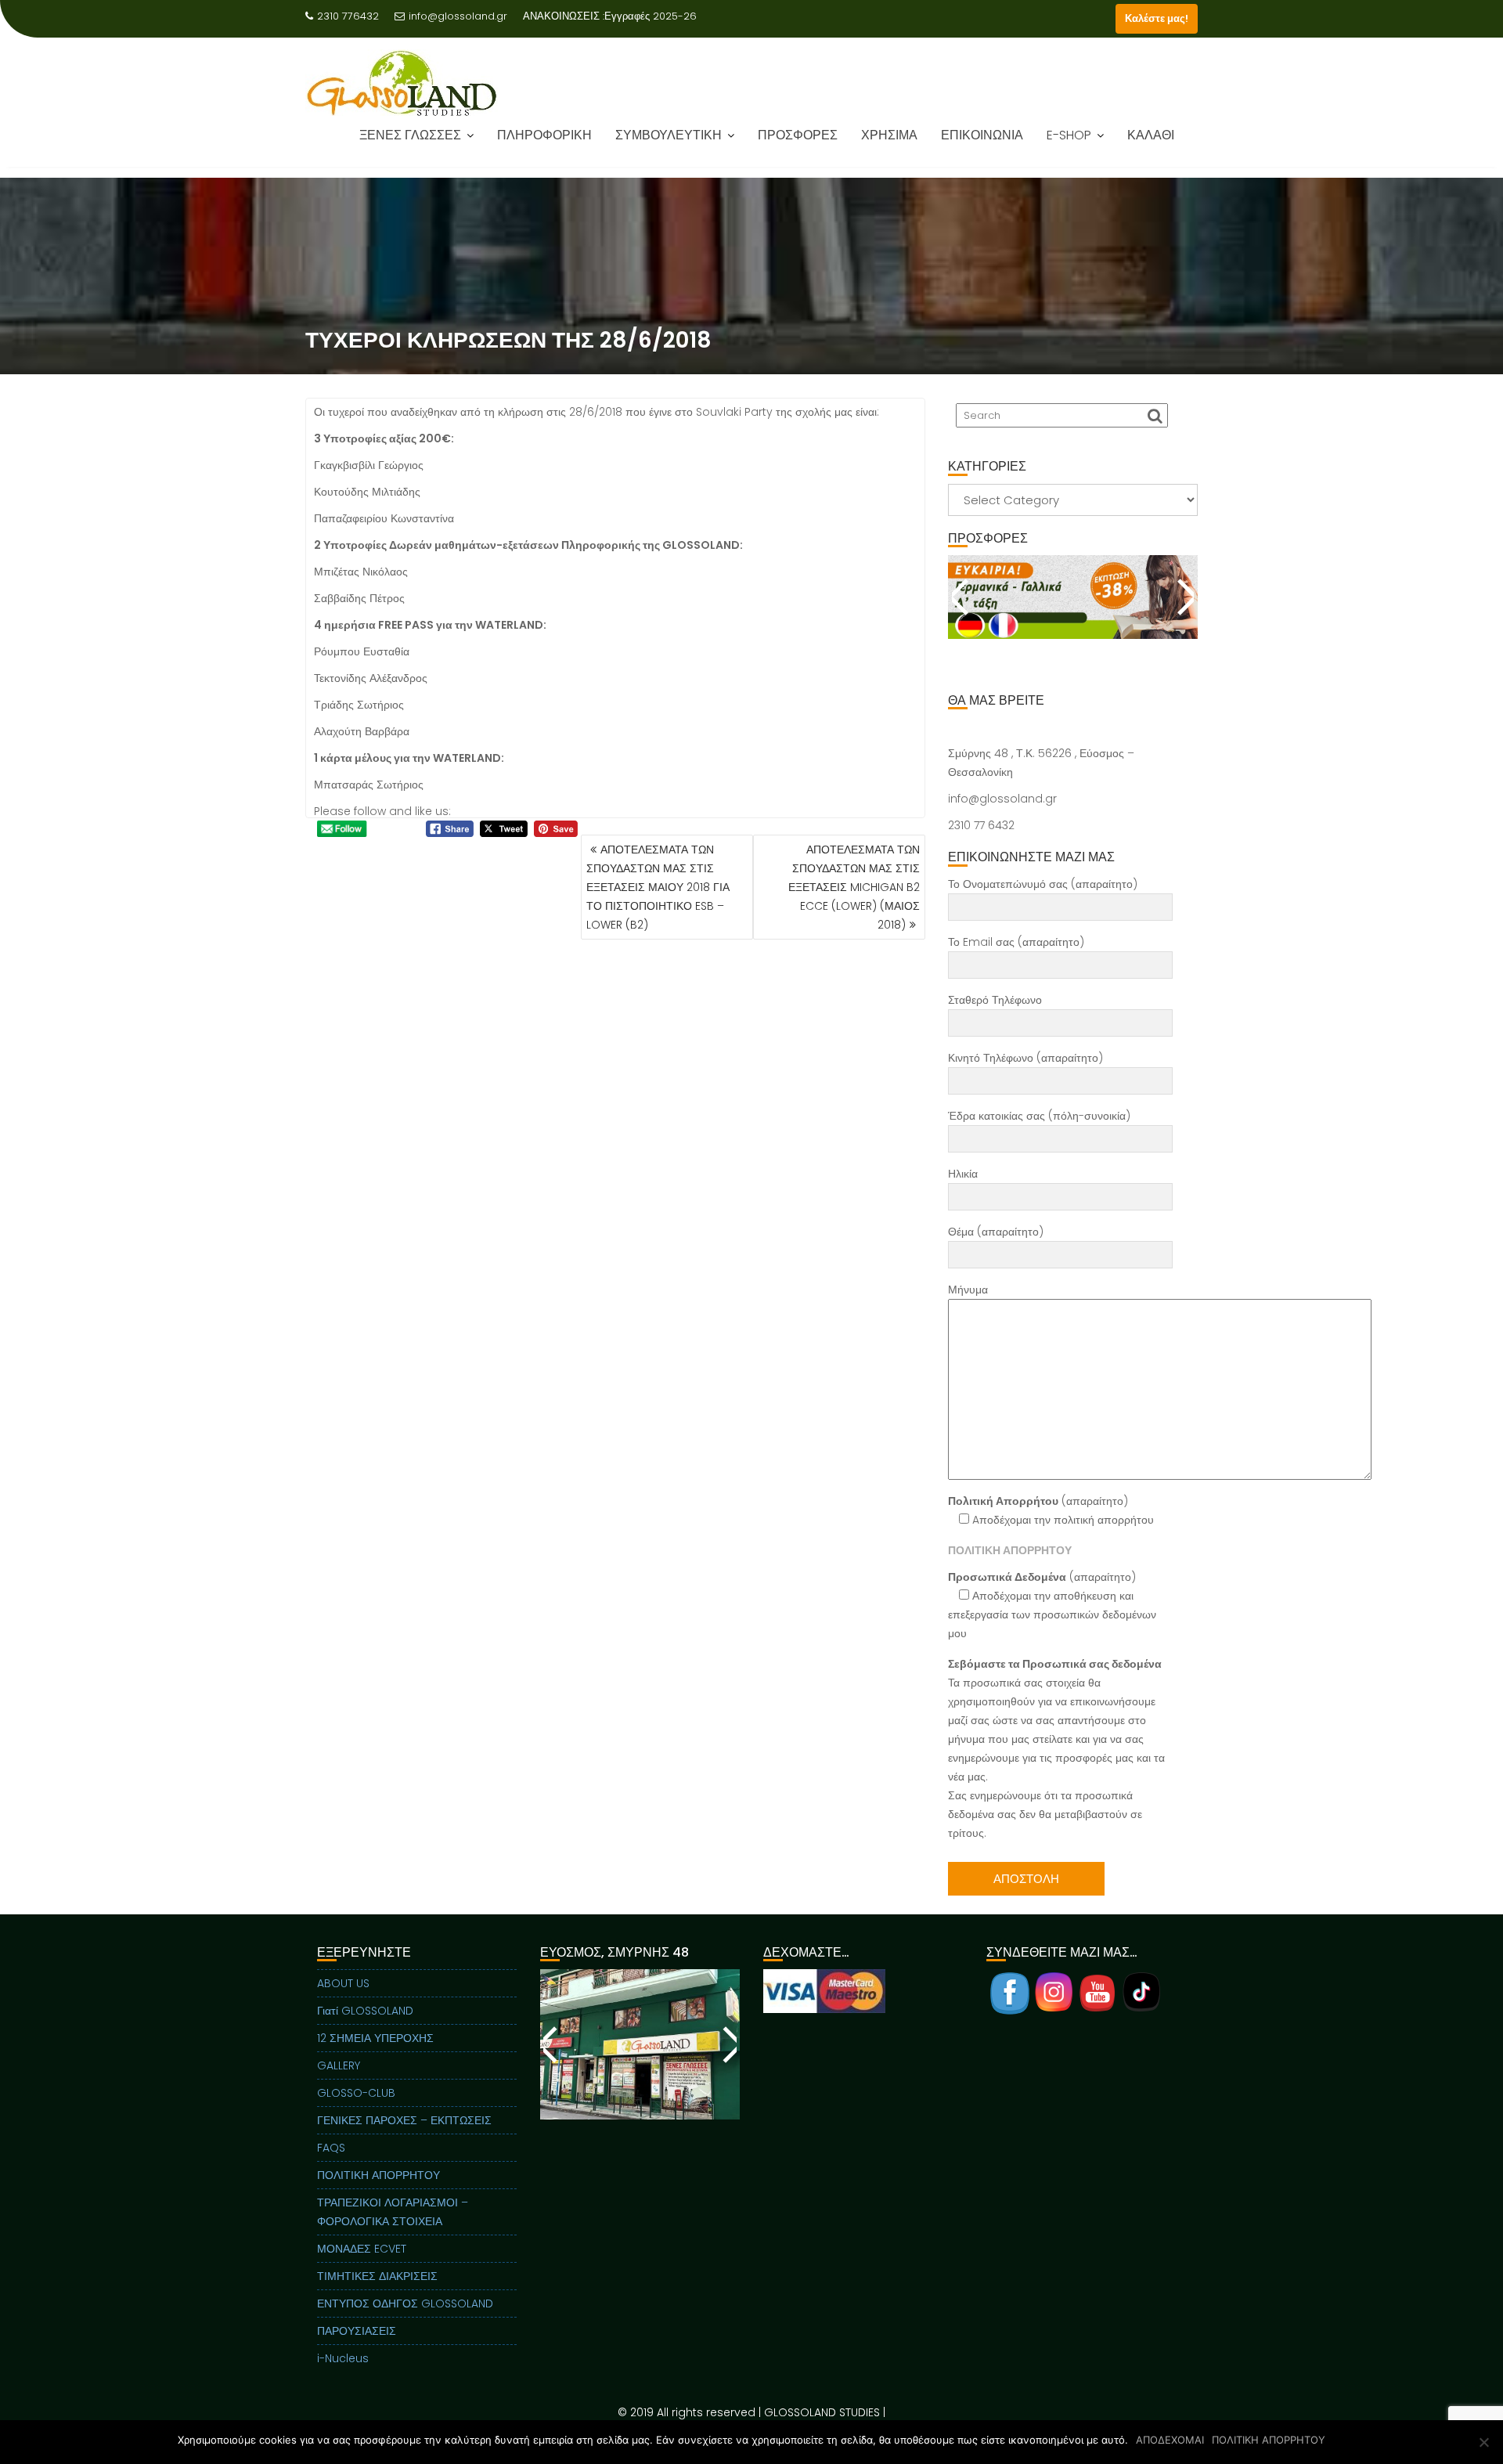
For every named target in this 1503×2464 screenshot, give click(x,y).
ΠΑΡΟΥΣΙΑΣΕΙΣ (357, 2331)
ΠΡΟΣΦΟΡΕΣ (798, 146)
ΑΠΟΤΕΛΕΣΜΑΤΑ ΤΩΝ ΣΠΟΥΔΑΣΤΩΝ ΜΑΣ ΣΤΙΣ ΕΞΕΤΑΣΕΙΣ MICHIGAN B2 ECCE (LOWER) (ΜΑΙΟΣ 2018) (854, 887)
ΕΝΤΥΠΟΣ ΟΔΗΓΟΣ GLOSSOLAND (405, 2303)
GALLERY (339, 2065)
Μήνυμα (968, 1290)
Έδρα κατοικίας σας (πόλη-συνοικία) (1039, 1116)
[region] (1073, 616)
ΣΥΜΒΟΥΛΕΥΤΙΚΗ (669, 146)
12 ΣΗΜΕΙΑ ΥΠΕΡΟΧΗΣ (375, 2038)
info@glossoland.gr (458, 16)
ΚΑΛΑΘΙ (1151, 146)
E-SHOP (1069, 146)
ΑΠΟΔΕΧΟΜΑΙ (1170, 2440)
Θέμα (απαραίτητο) (996, 1232)
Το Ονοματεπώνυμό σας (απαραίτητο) (1043, 884)
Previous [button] (962, 597)
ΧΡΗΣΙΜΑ (889, 146)
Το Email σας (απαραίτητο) (1016, 942)
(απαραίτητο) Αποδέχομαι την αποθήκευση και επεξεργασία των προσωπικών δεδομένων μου (1052, 1605)
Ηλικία (963, 1174)
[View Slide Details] (1073, 597)
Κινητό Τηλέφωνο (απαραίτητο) (1025, 1058)
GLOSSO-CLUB (356, 2093)
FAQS (331, 2148)
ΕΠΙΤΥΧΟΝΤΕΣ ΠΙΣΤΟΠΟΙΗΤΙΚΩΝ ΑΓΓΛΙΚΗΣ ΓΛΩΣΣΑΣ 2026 (532, 35)
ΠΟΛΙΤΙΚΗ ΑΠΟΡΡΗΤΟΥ (378, 2175)
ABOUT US (343, 1983)
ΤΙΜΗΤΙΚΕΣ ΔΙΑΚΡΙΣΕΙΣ (377, 2276)
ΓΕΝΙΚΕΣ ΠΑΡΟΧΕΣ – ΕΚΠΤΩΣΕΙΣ (404, 2120)
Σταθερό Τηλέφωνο (995, 1000)
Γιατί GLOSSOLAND (365, 2011)
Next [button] (1184, 597)
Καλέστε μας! (1157, 18)
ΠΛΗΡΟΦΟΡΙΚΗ (544, 146)
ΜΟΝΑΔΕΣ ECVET (362, 2249)
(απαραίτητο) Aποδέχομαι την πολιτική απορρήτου (1051, 1510)
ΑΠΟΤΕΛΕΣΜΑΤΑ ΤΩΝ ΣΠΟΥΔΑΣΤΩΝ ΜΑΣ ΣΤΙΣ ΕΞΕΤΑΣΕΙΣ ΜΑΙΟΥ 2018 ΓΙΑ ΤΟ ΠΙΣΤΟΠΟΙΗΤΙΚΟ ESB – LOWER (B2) (658, 887)
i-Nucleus (343, 2358)
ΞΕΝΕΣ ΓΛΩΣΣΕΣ (410, 146)
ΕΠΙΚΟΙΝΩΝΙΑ (982, 146)
